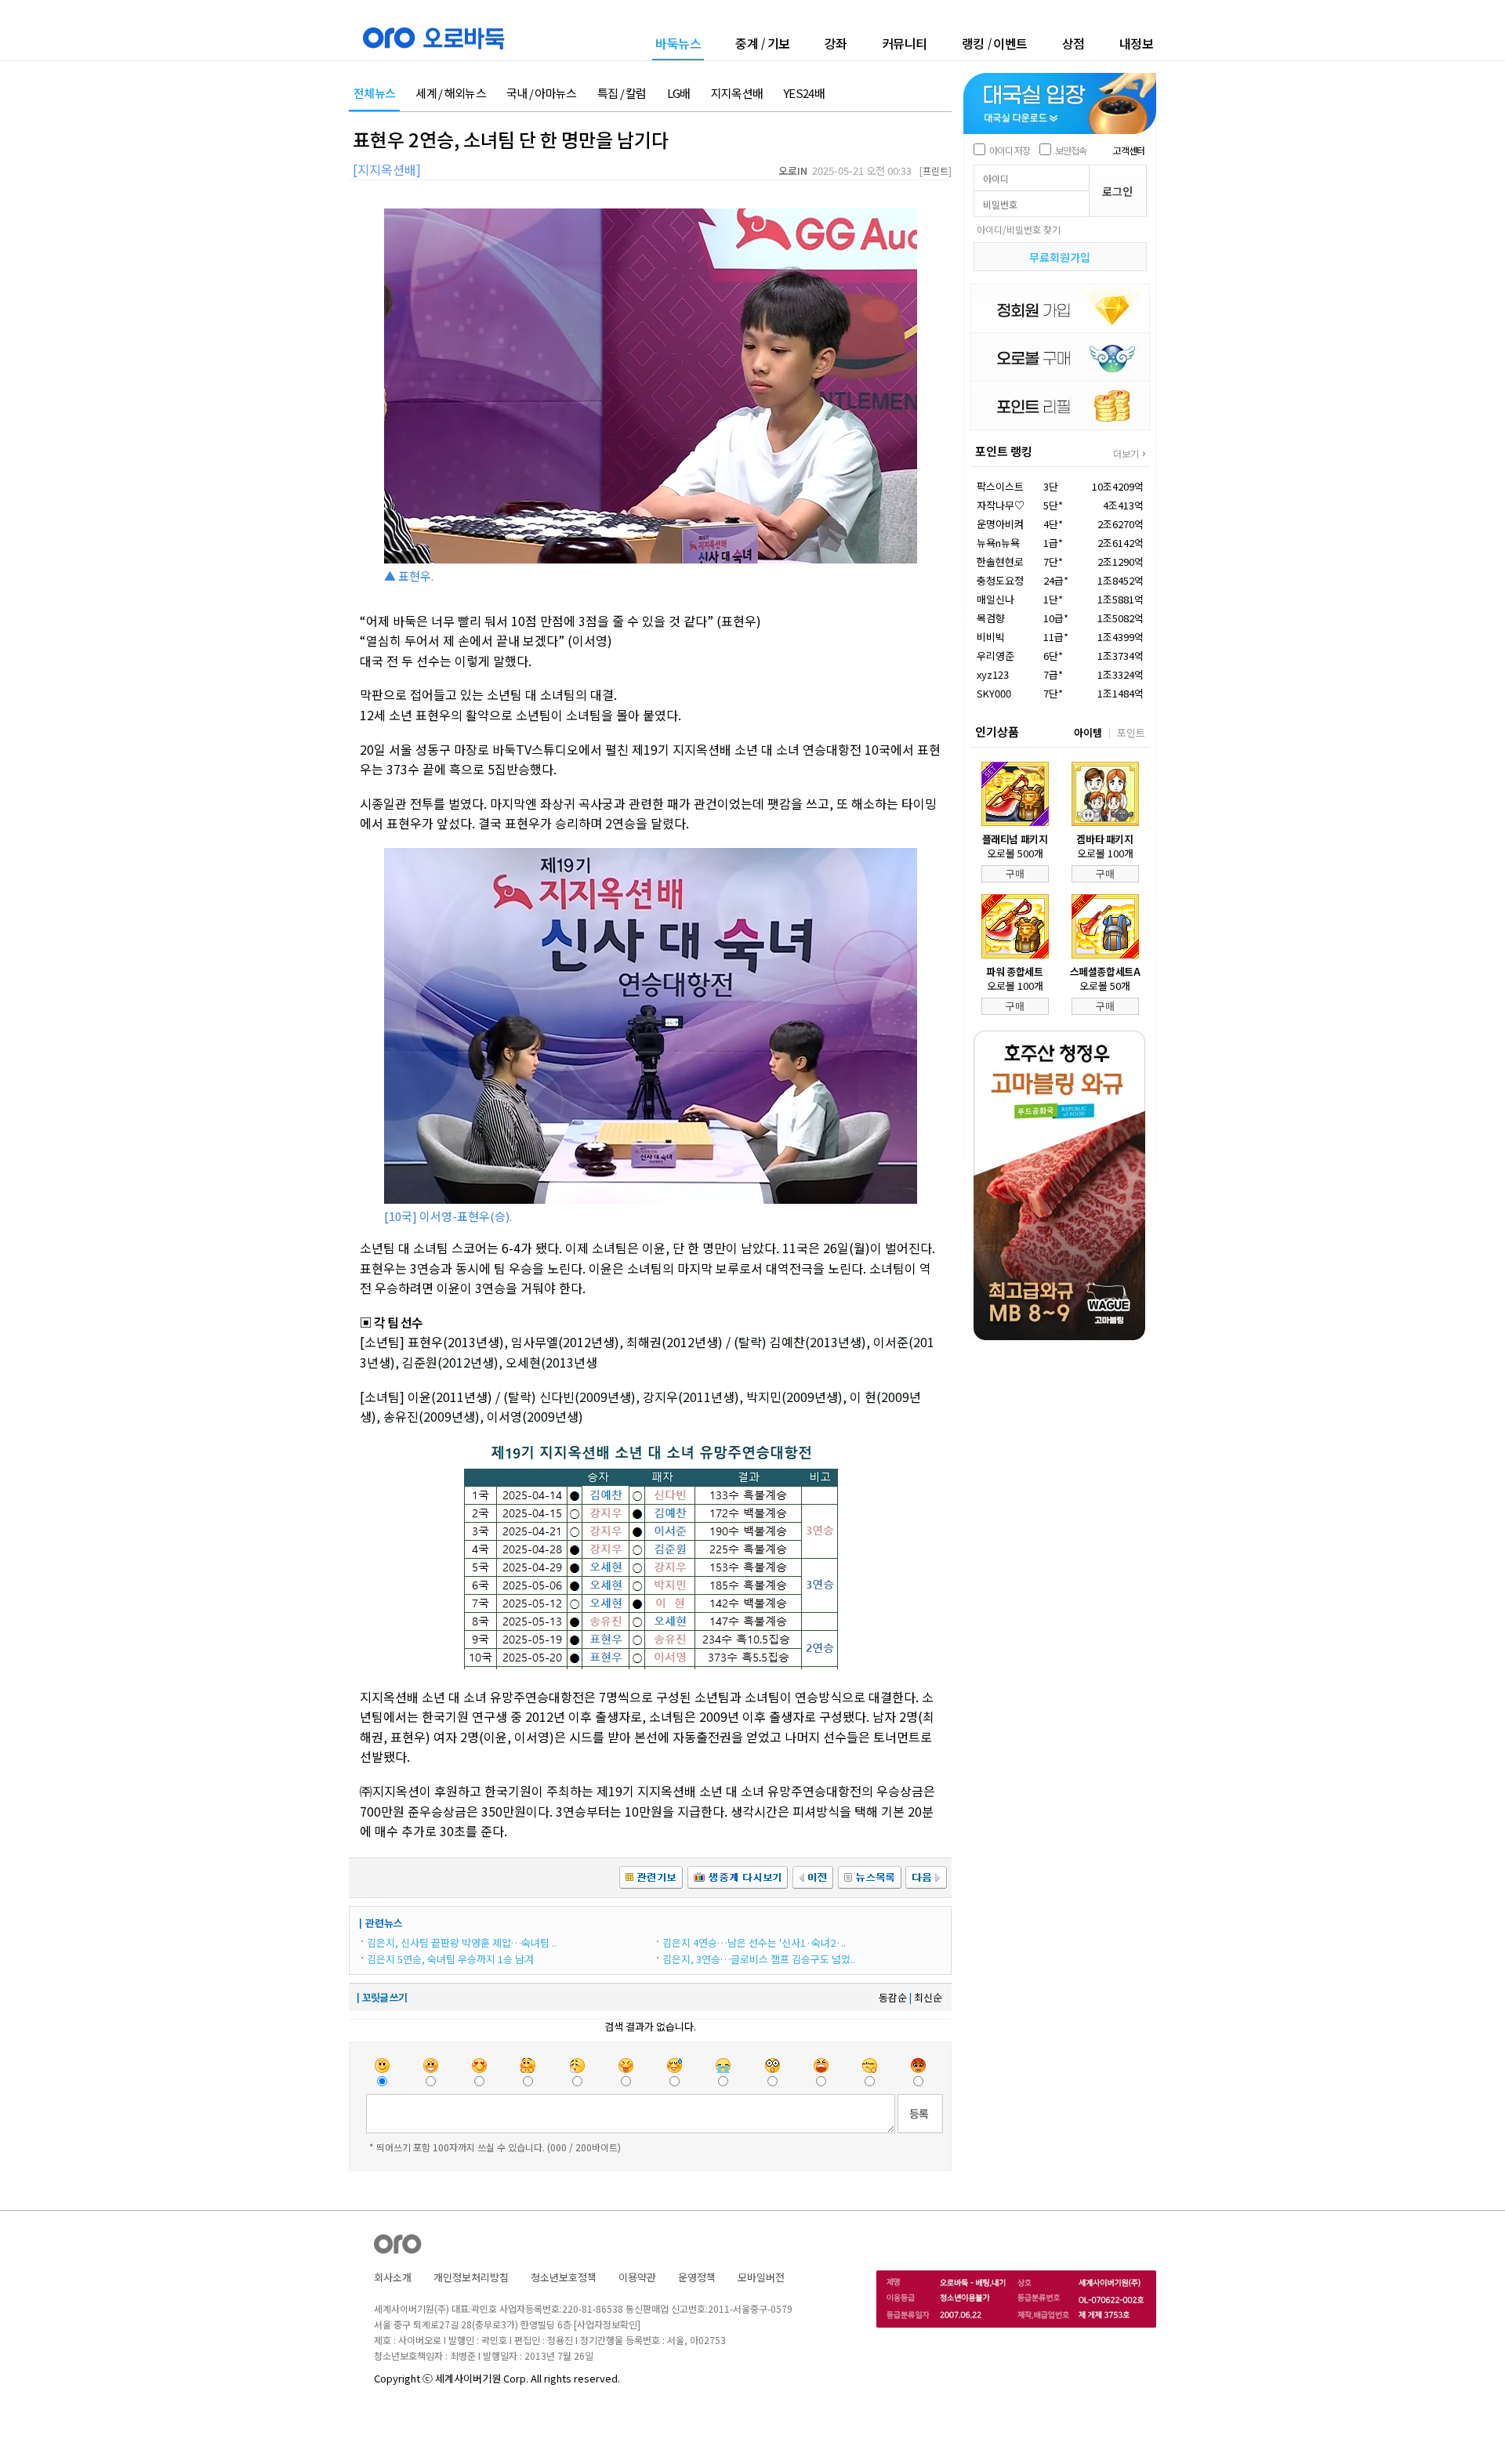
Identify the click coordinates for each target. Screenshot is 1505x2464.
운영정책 (697, 2277)
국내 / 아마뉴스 (542, 94)
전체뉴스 (374, 94)
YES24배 (804, 94)
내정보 (1137, 43)
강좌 (836, 43)
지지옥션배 (737, 94)
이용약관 (637, 2277)
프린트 (936, 170)
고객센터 (1129, 150)
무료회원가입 (1060, 257)
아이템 (1088, 732)
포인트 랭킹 (1004, 451)
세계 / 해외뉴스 (451, 94)
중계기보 (763, 43)
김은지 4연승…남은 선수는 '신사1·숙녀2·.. (754, 1942)
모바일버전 (761, 2277)
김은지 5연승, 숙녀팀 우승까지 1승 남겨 (450, 1959)
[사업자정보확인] (607, 2324)
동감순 (893, 1997)
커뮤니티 (905, 43)
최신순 (928, 1997)
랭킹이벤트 (995, 43)
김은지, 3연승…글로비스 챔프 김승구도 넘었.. (759, 1959)
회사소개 (393, 2277)
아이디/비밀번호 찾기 (1019, 229)
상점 (1073, 43)
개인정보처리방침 (471, 2277)
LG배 (679, 94)
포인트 (1131, 732)
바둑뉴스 (678, 44)
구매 (1015, 873)
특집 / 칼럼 (622, 94)
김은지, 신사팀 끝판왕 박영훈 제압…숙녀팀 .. (462, 1942)
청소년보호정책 (564, 2277)
